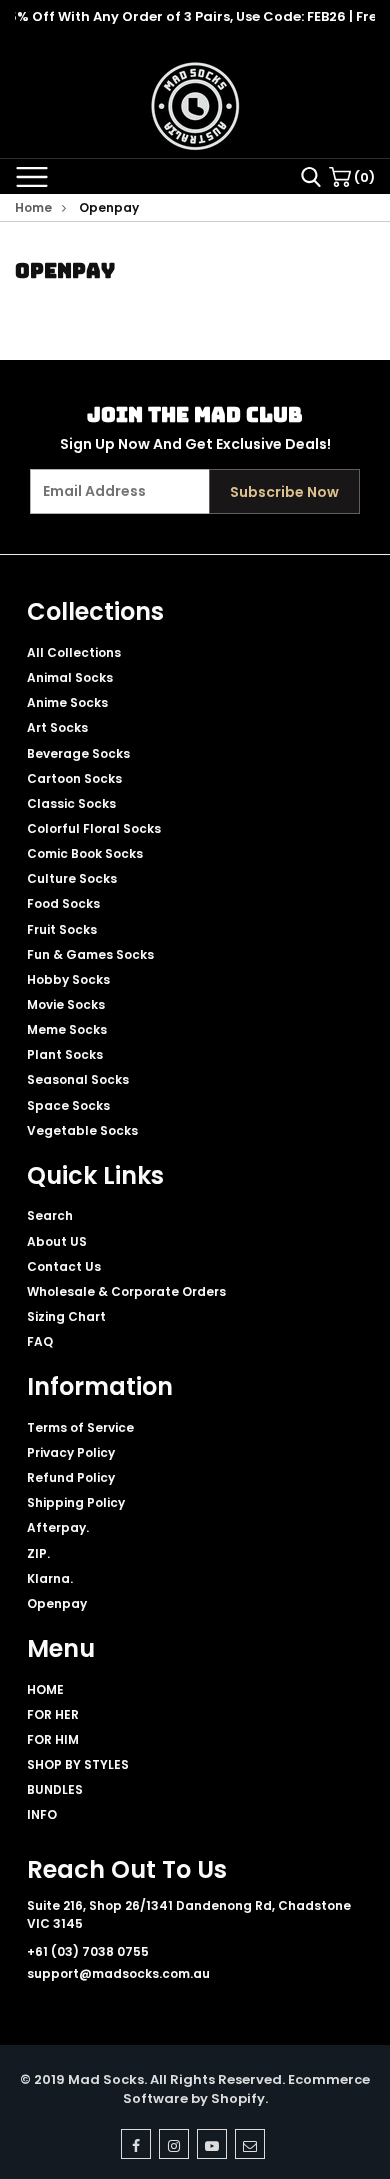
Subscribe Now (284, 492)
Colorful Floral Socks (94, 828)
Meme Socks (67, 1029)
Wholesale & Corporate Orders (126, 1291)
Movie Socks (66, 1004)
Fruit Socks (62, 929)
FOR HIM (53, 1739)
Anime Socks (67, 702)
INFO (42, 1814)
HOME (45, 1689)
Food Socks (63, 903)
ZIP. (38, 1553)
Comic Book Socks (85, 853)
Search (50, 1215)
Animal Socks (70, 677)
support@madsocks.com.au (118, 1973)
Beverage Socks (78, 753)
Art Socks (57, 727)
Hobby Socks (68, 979)
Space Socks (68, 1105)
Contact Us (64, 1266)
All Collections (74, 652)
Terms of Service (80, 1427)
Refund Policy (71, 1477)
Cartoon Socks (74, 778)
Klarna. (50, 1578)
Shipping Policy (76, 1502)
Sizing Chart (66, 1316)
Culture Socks (72, 878)
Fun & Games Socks (90, 954)
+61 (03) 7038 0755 (88, 1951)
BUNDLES (55, 1789)
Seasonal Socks (78, 1079)
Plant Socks (65, 1054)
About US (57, 1241)
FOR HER (53, 1714)
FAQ (40, 1341)
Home (33, 207)
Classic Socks (71, 803)
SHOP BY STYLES (78, 1764)
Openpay (57, 1603)
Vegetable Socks (82, 1130)
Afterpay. (58, 1527)
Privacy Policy (71, 1452)
